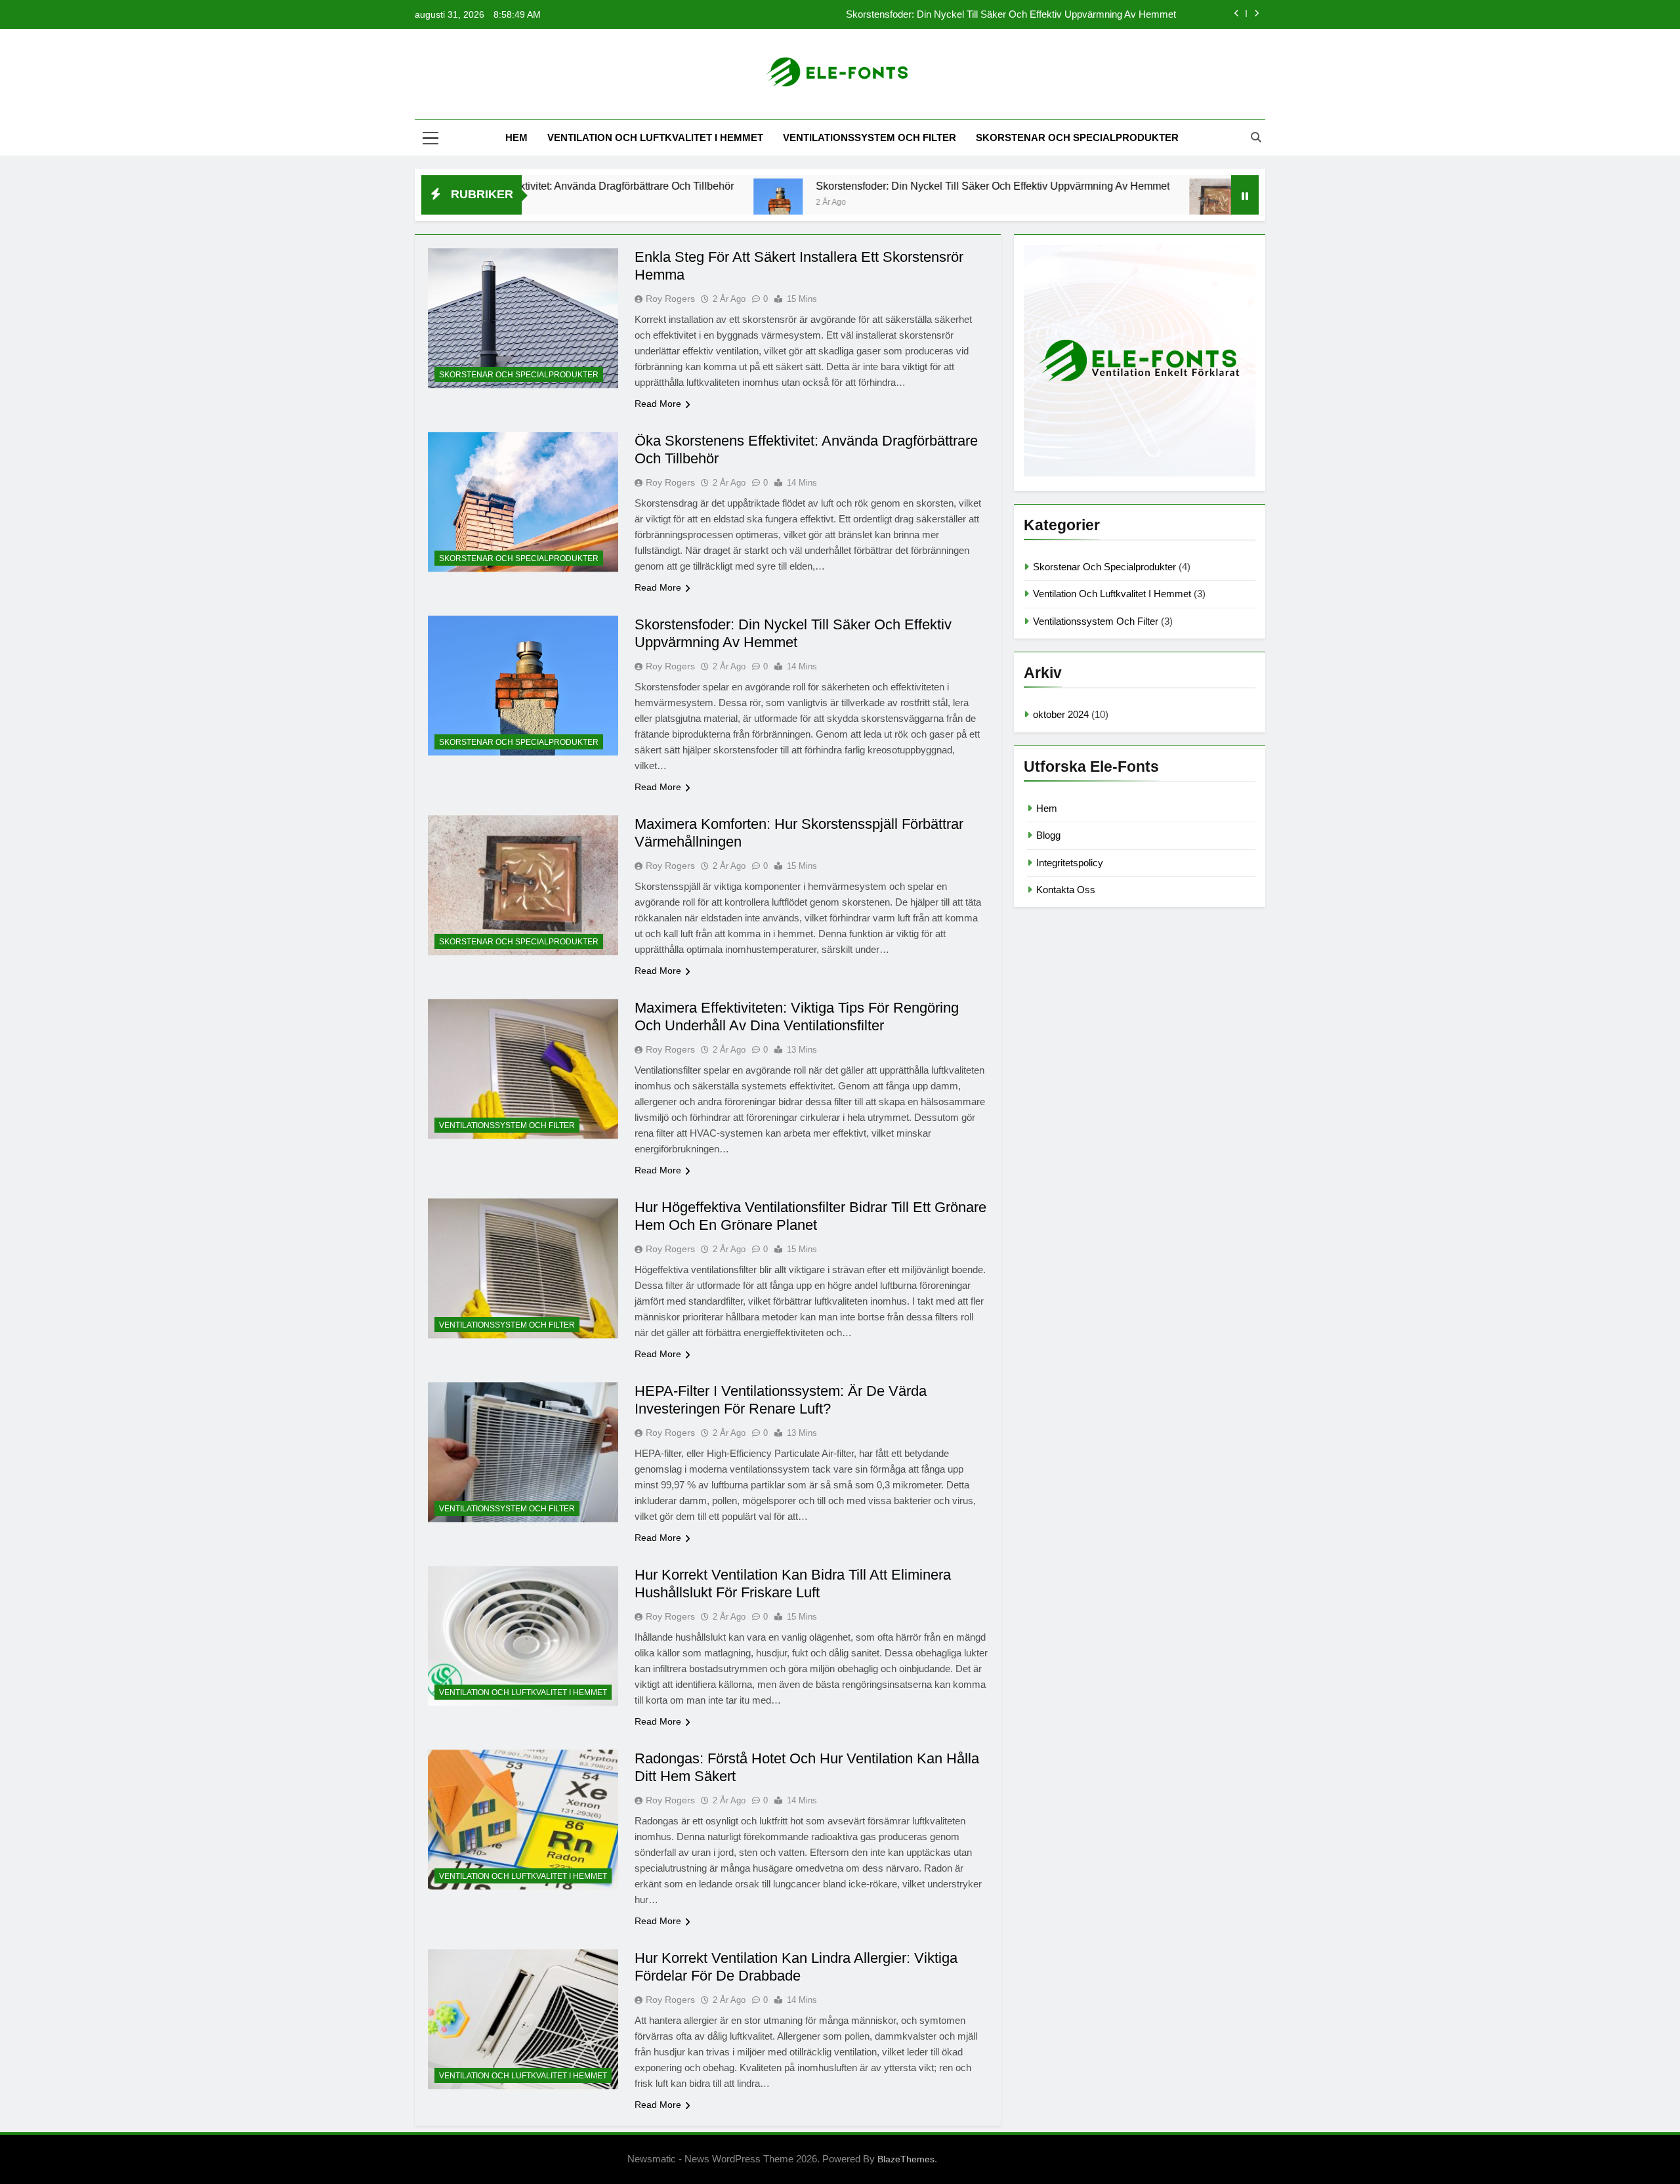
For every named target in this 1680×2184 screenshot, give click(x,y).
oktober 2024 (1061, 714)
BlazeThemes (906, 2159)
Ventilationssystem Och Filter (870, 137)
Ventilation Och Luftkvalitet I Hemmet (655, 137)
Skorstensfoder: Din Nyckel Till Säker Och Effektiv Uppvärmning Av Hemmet (1011, 14)
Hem (516, 137)
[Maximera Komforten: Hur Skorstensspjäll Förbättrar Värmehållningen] (1109, 203)
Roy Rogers (670, 299)
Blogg (1048, 835)
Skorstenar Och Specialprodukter (1077, 137)
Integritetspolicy (1070, 863)
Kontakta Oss (1066, 890)
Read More (658, 404)
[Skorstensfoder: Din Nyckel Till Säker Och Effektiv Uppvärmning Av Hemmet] (673, 203)
